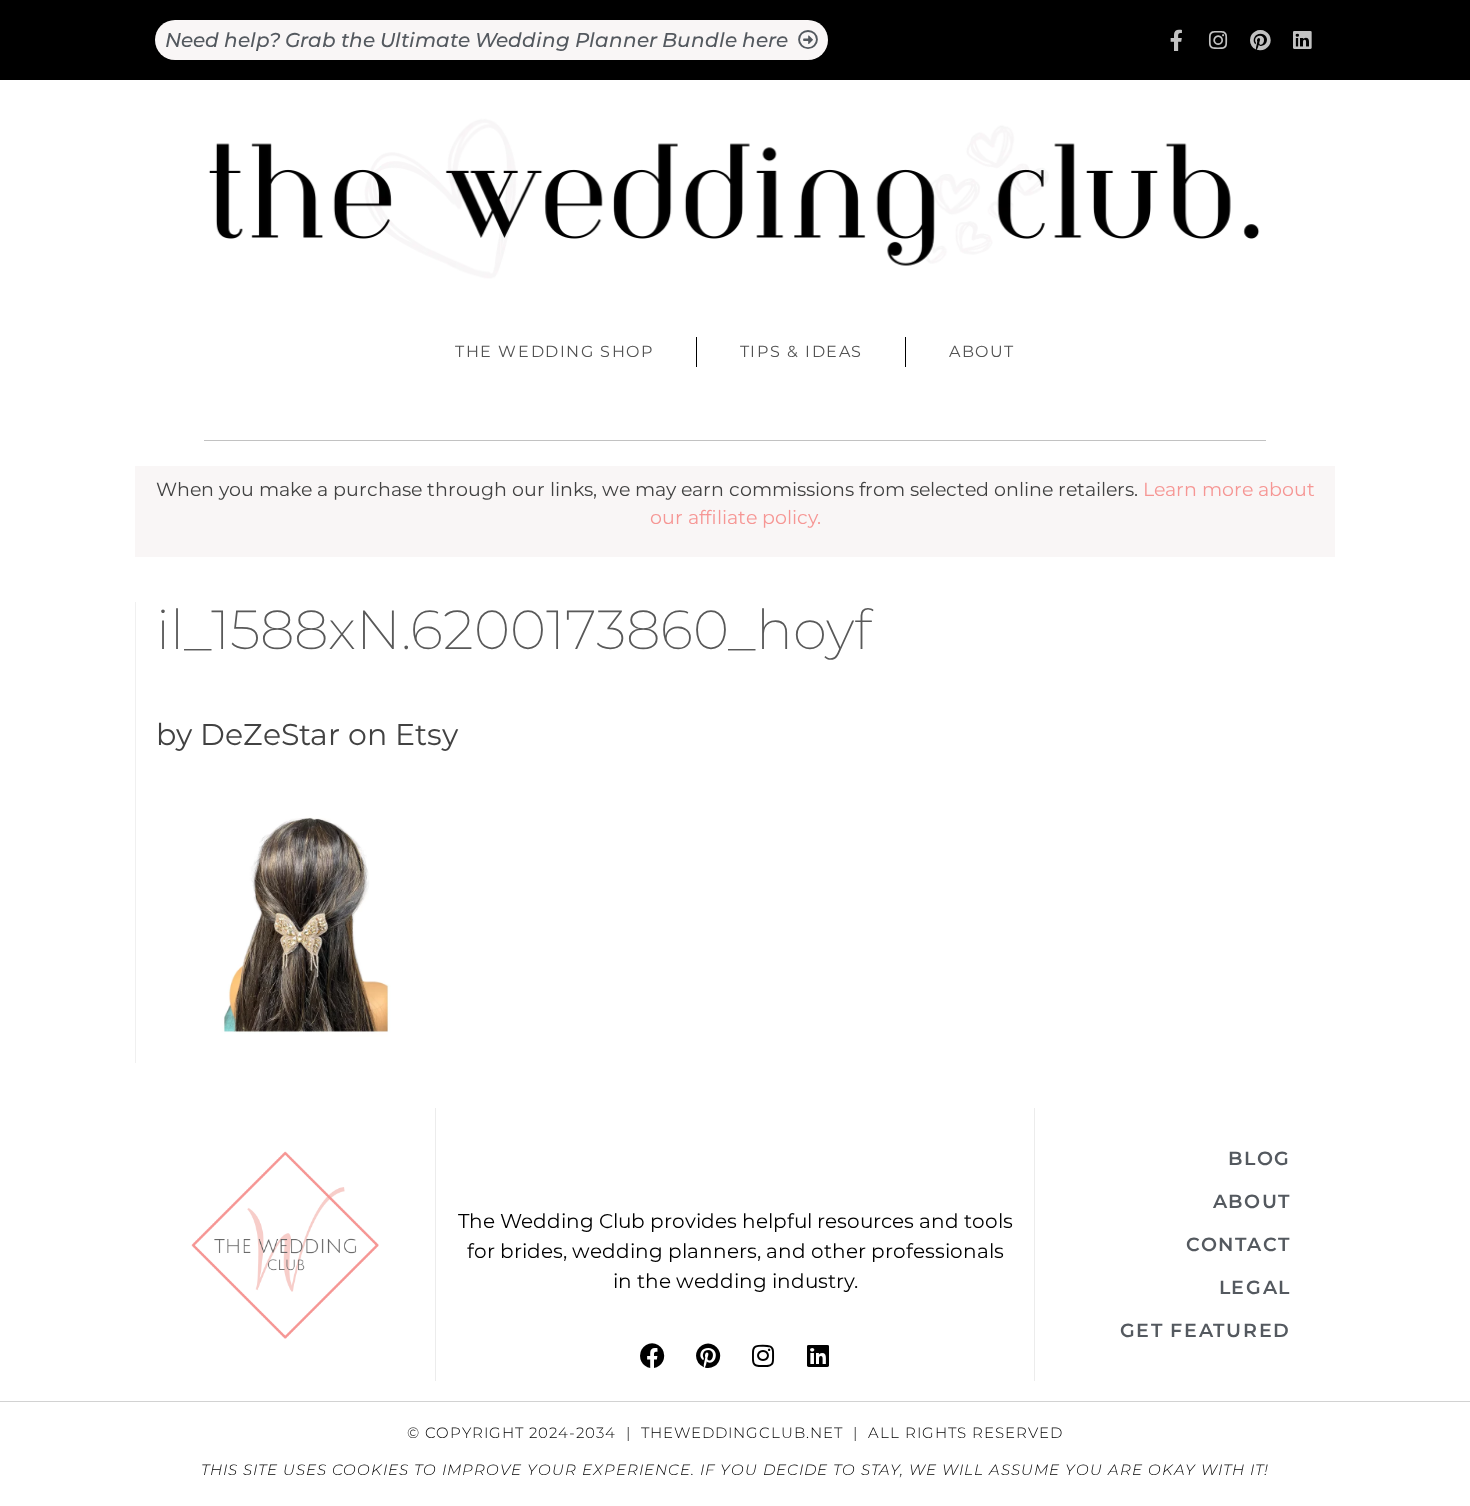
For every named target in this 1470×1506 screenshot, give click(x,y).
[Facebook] (653, 1356)
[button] (1259, 1158)
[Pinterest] (1260, 40)
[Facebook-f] (1176, 40)
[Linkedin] (1302, 40)
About (982, 351)
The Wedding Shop (554, 351)
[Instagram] (1218, 40)
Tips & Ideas (801, 351)
